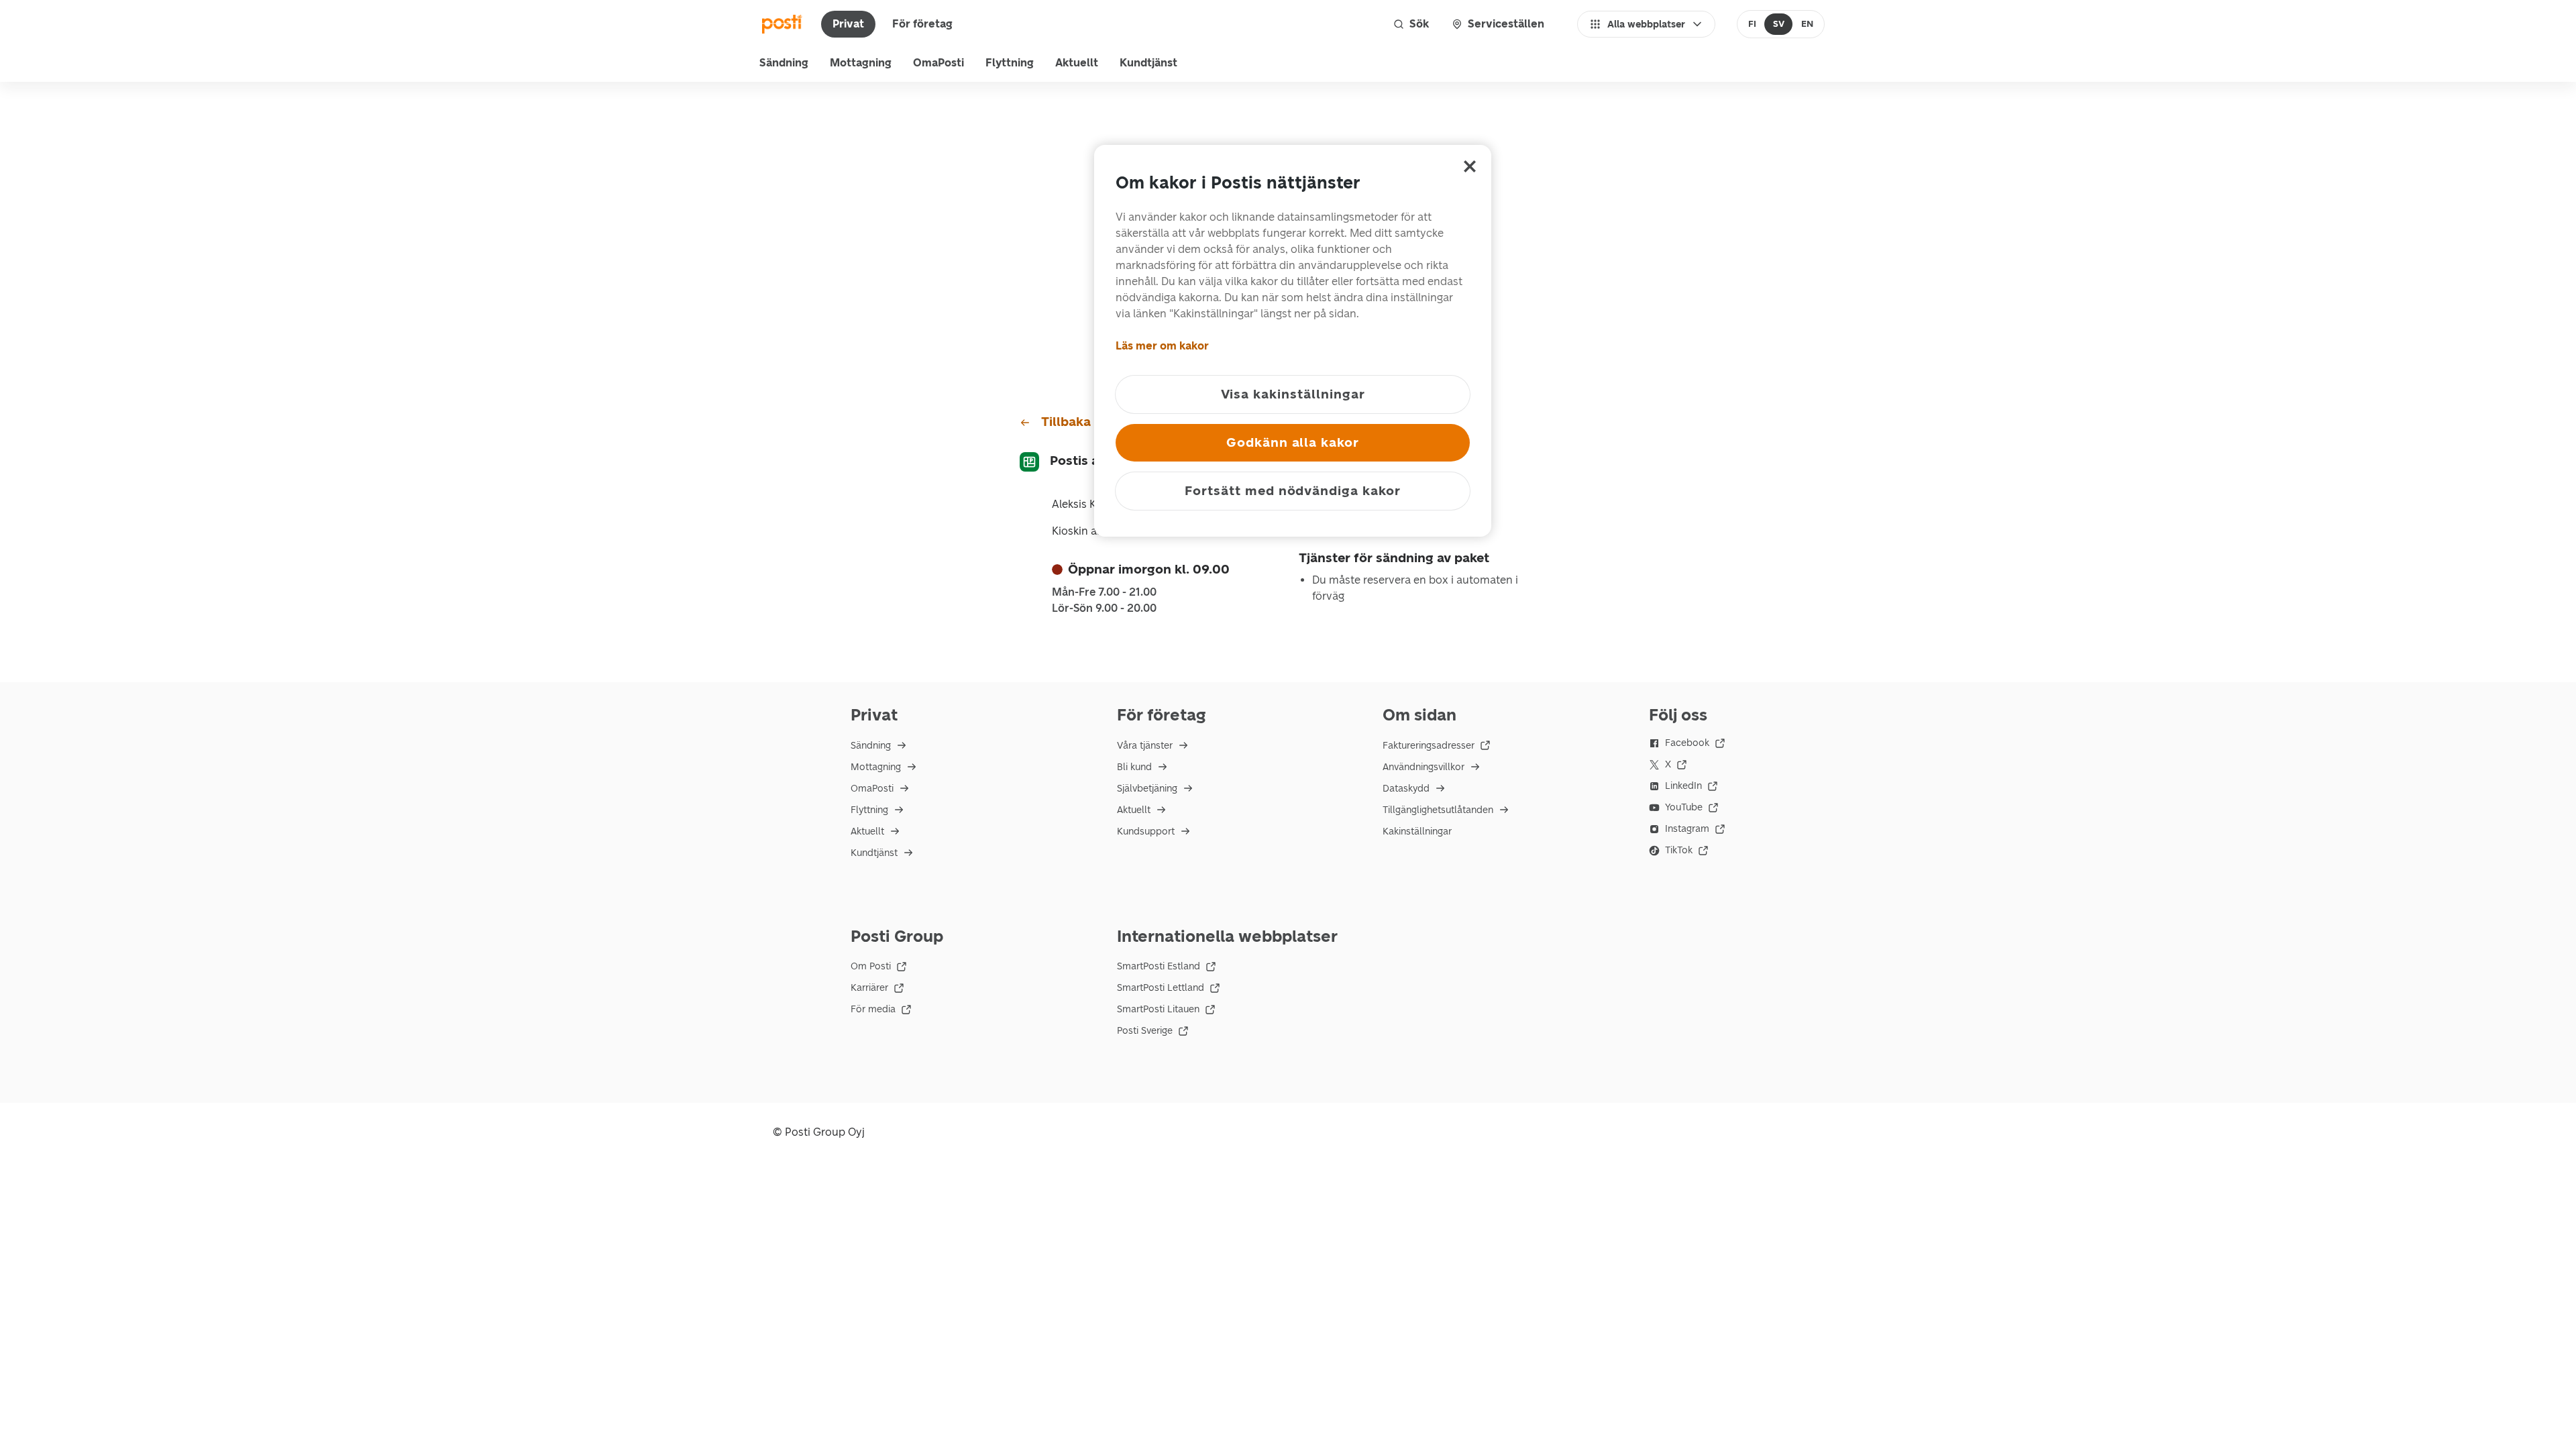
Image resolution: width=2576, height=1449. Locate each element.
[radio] (1753, 24)
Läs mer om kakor (1162, 346)
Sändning (784, 63)
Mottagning (861, 63)
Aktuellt (1077, 63)
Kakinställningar (1417, 831)
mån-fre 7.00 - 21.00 (1104, 592)
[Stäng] (1470, 166)
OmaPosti (938, 63)
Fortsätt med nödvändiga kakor (1293, 491)
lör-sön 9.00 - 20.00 (1104, 608)
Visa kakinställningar (1293, 394)
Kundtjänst (1148, 63)
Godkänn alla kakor (1293, 442)
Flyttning (1010, 63)
